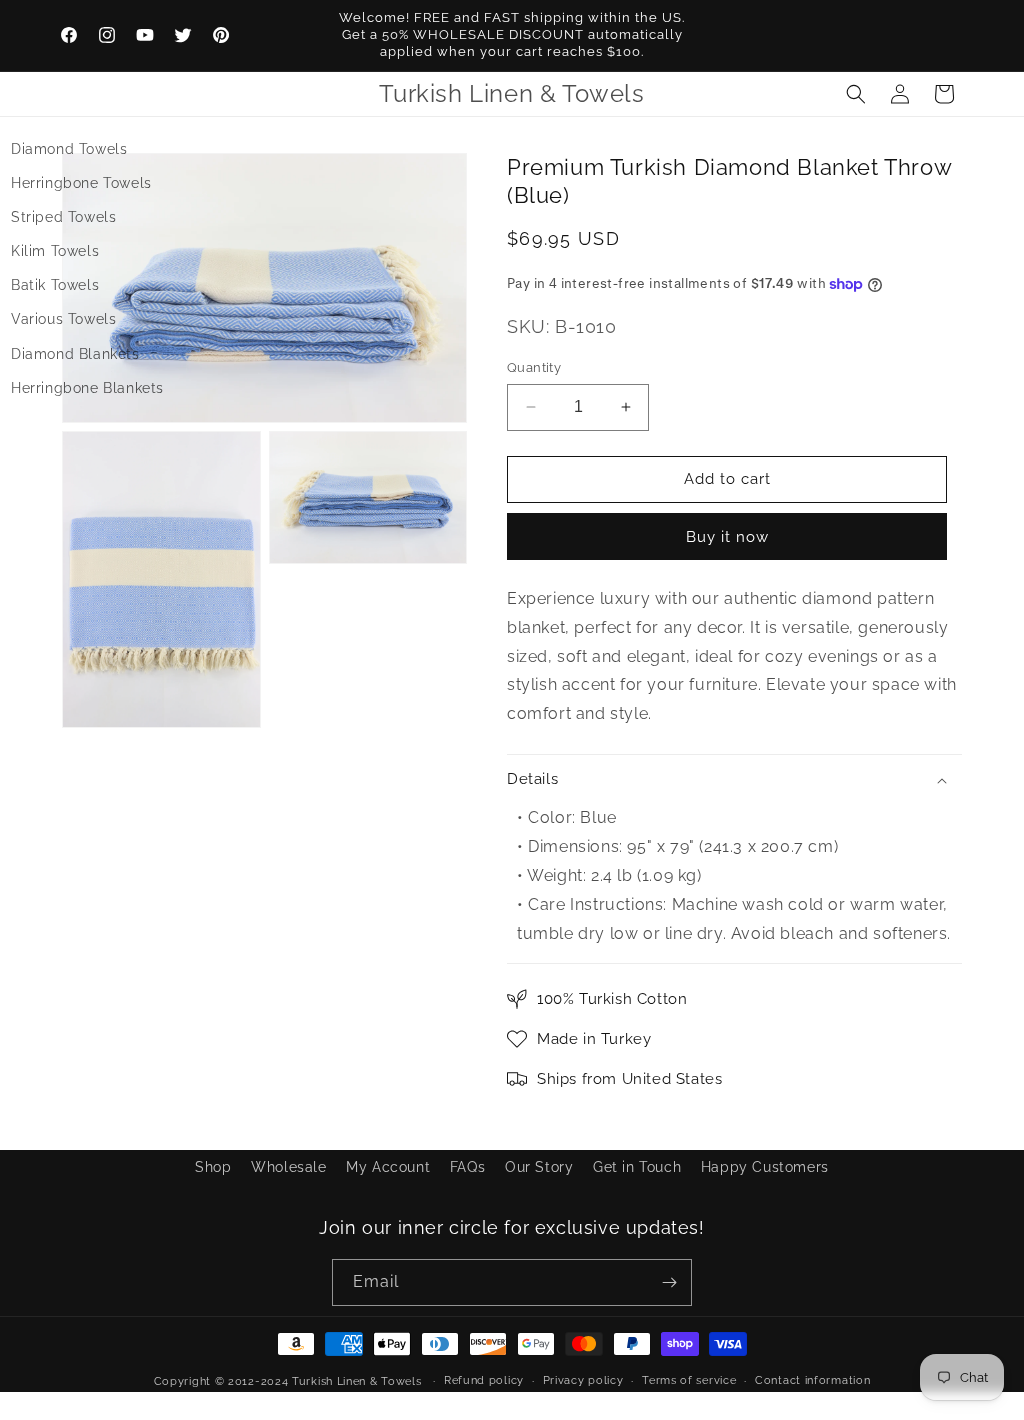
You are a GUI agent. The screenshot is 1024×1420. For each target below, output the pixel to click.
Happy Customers (765, 1167)
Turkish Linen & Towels (356, 1381)
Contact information (812, 1380)
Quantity (534, 367)
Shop (213, 1167)
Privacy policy (583, 1380)
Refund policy (484, 1380)
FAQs (467, 1167)
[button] (856, 94)
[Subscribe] (669, 1282)
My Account (388, 1167)
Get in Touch (637, 1167)
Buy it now (727, 537)
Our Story (539, 1167)
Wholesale (288, 1167)
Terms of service (689, 1380)
